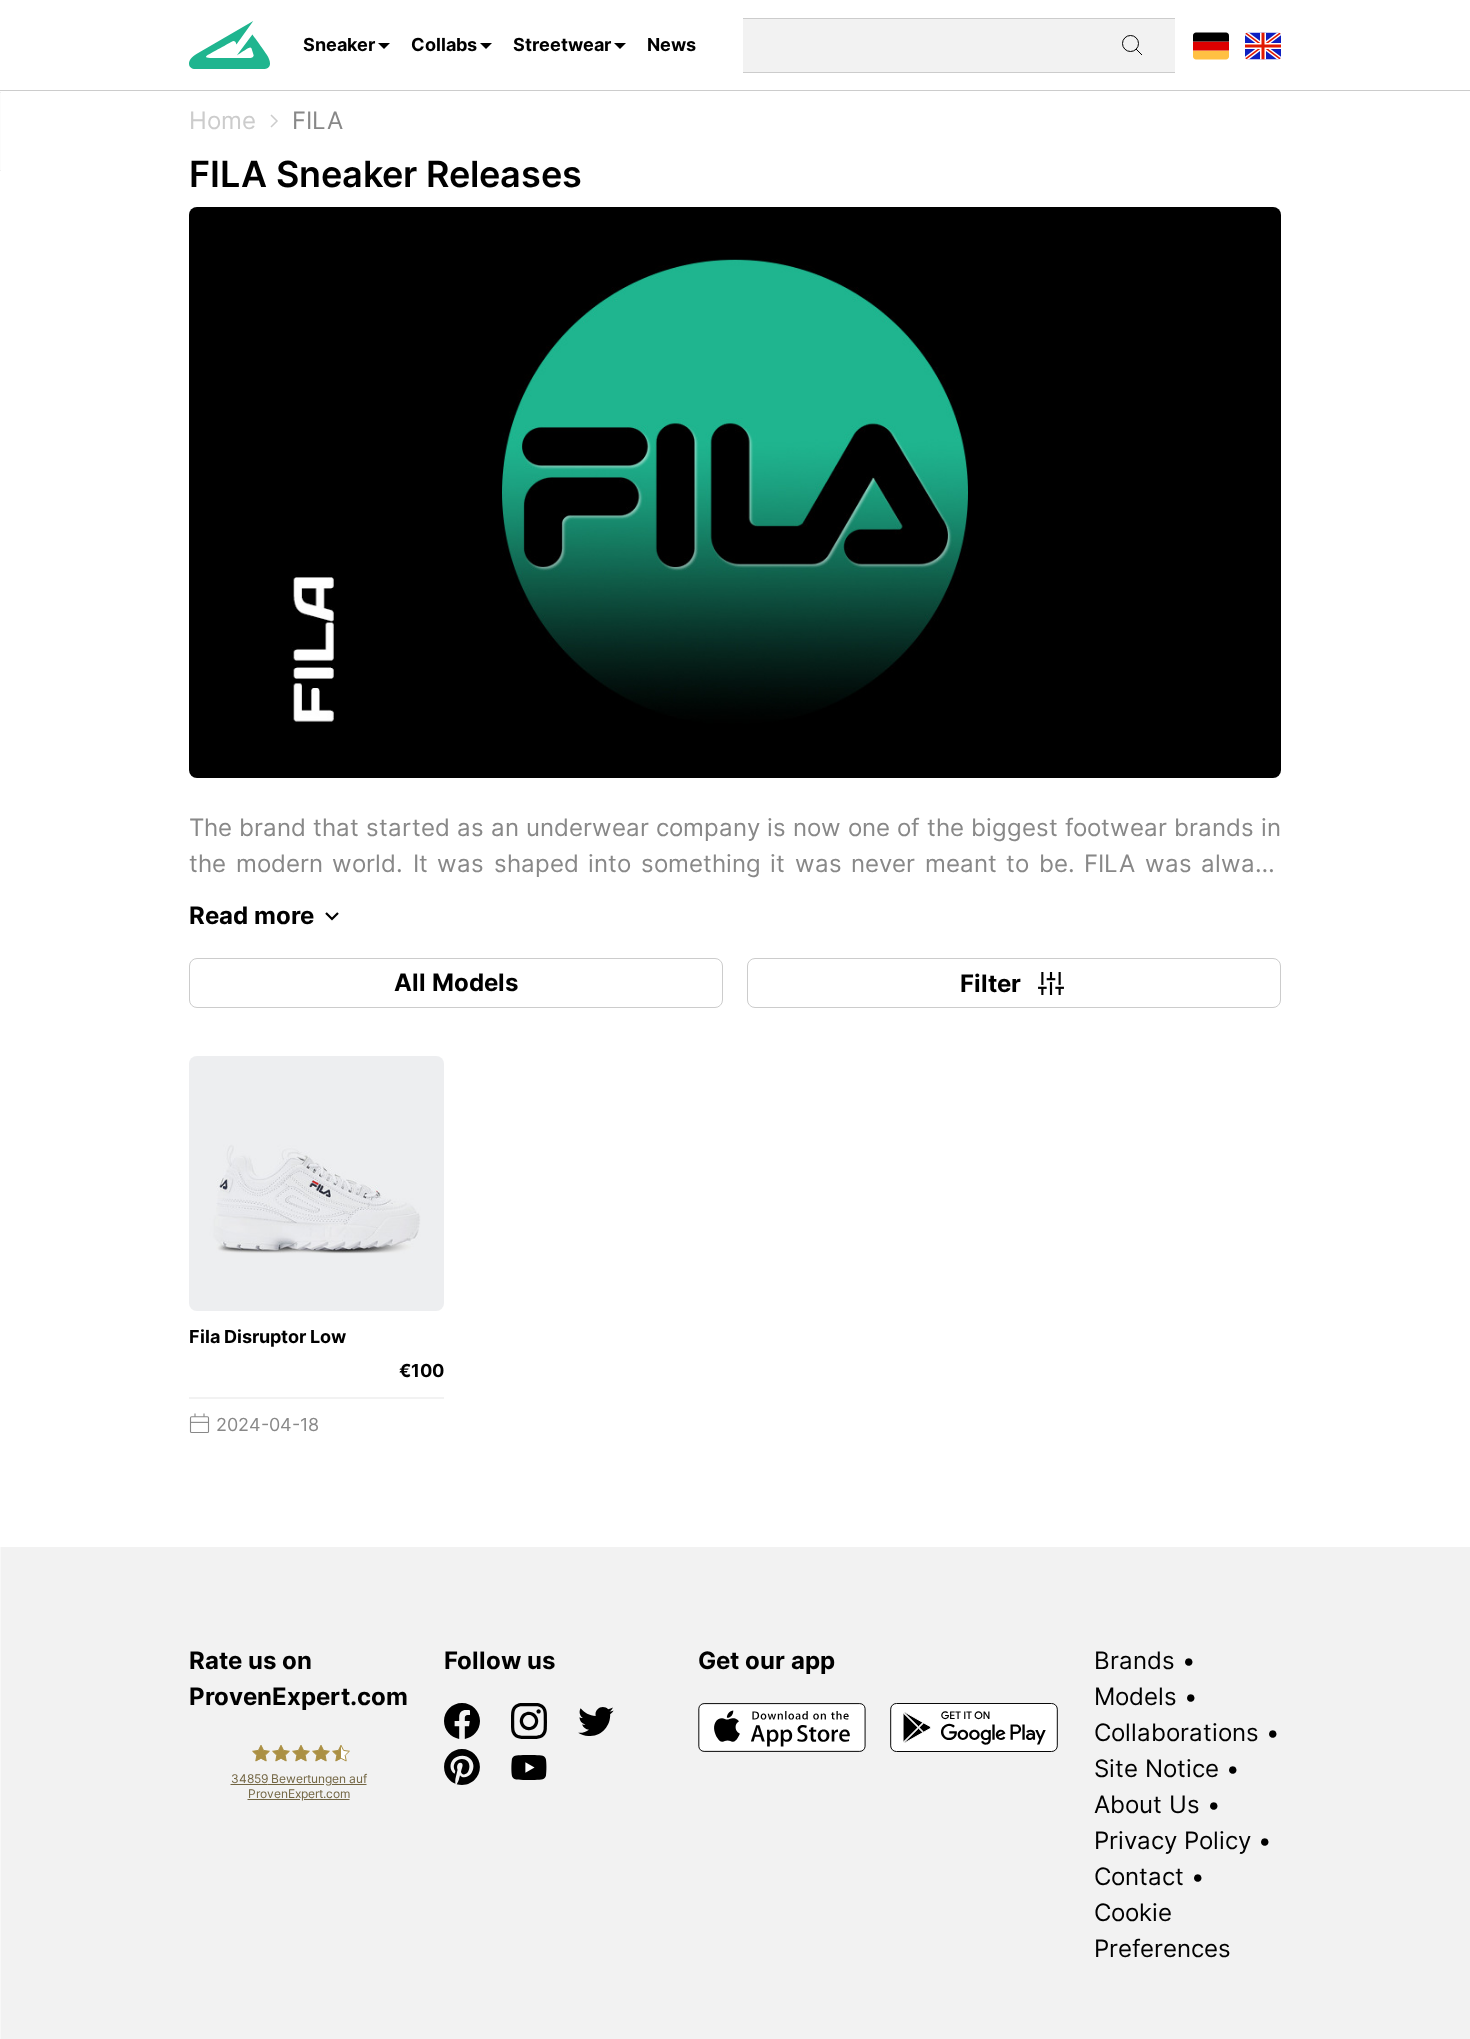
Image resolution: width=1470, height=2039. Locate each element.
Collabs (444, 44)
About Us (1147, 1804)
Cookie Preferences (1162, 1930)
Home (222, 120)
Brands (1134, 1660)
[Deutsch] (1211, 44)
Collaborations (1176, 1732)
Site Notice (1156, 1768)
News (671, 44)
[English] (1263, 44)
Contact (1139, 1876)
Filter (990, 983)
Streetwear (562, 44)
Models (1135, 1696)
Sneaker (339, 44)
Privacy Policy (1172, 1840)
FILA (317, 120)
